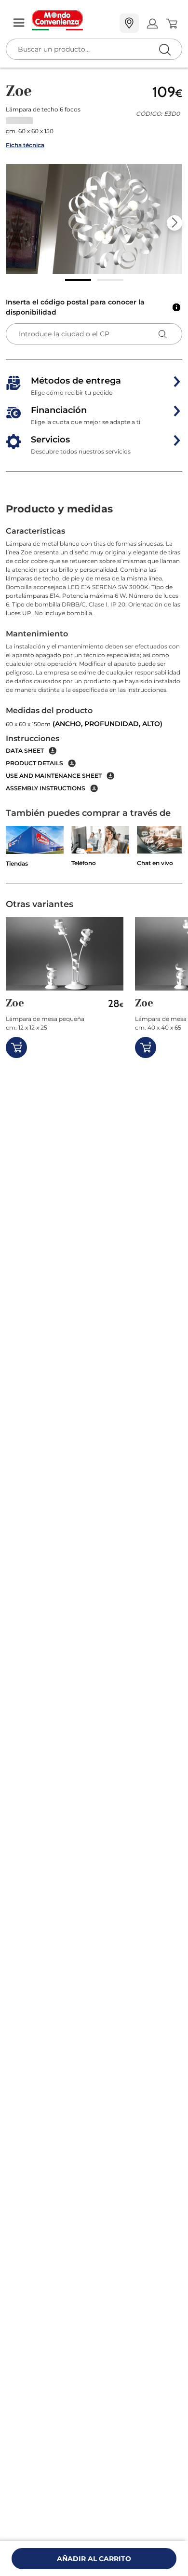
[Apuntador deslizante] (78, 280)
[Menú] (19, 23)
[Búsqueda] (145, 24)
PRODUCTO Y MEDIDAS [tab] (59, 509)
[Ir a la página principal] (72, 20)
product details (34, 763)
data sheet (25, 751)
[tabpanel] (94, 659)
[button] (94, 219)
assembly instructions (46, 788)
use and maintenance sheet (54, 776)
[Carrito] (171, 24)
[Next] (175, 223)
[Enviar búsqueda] (165, 49)
